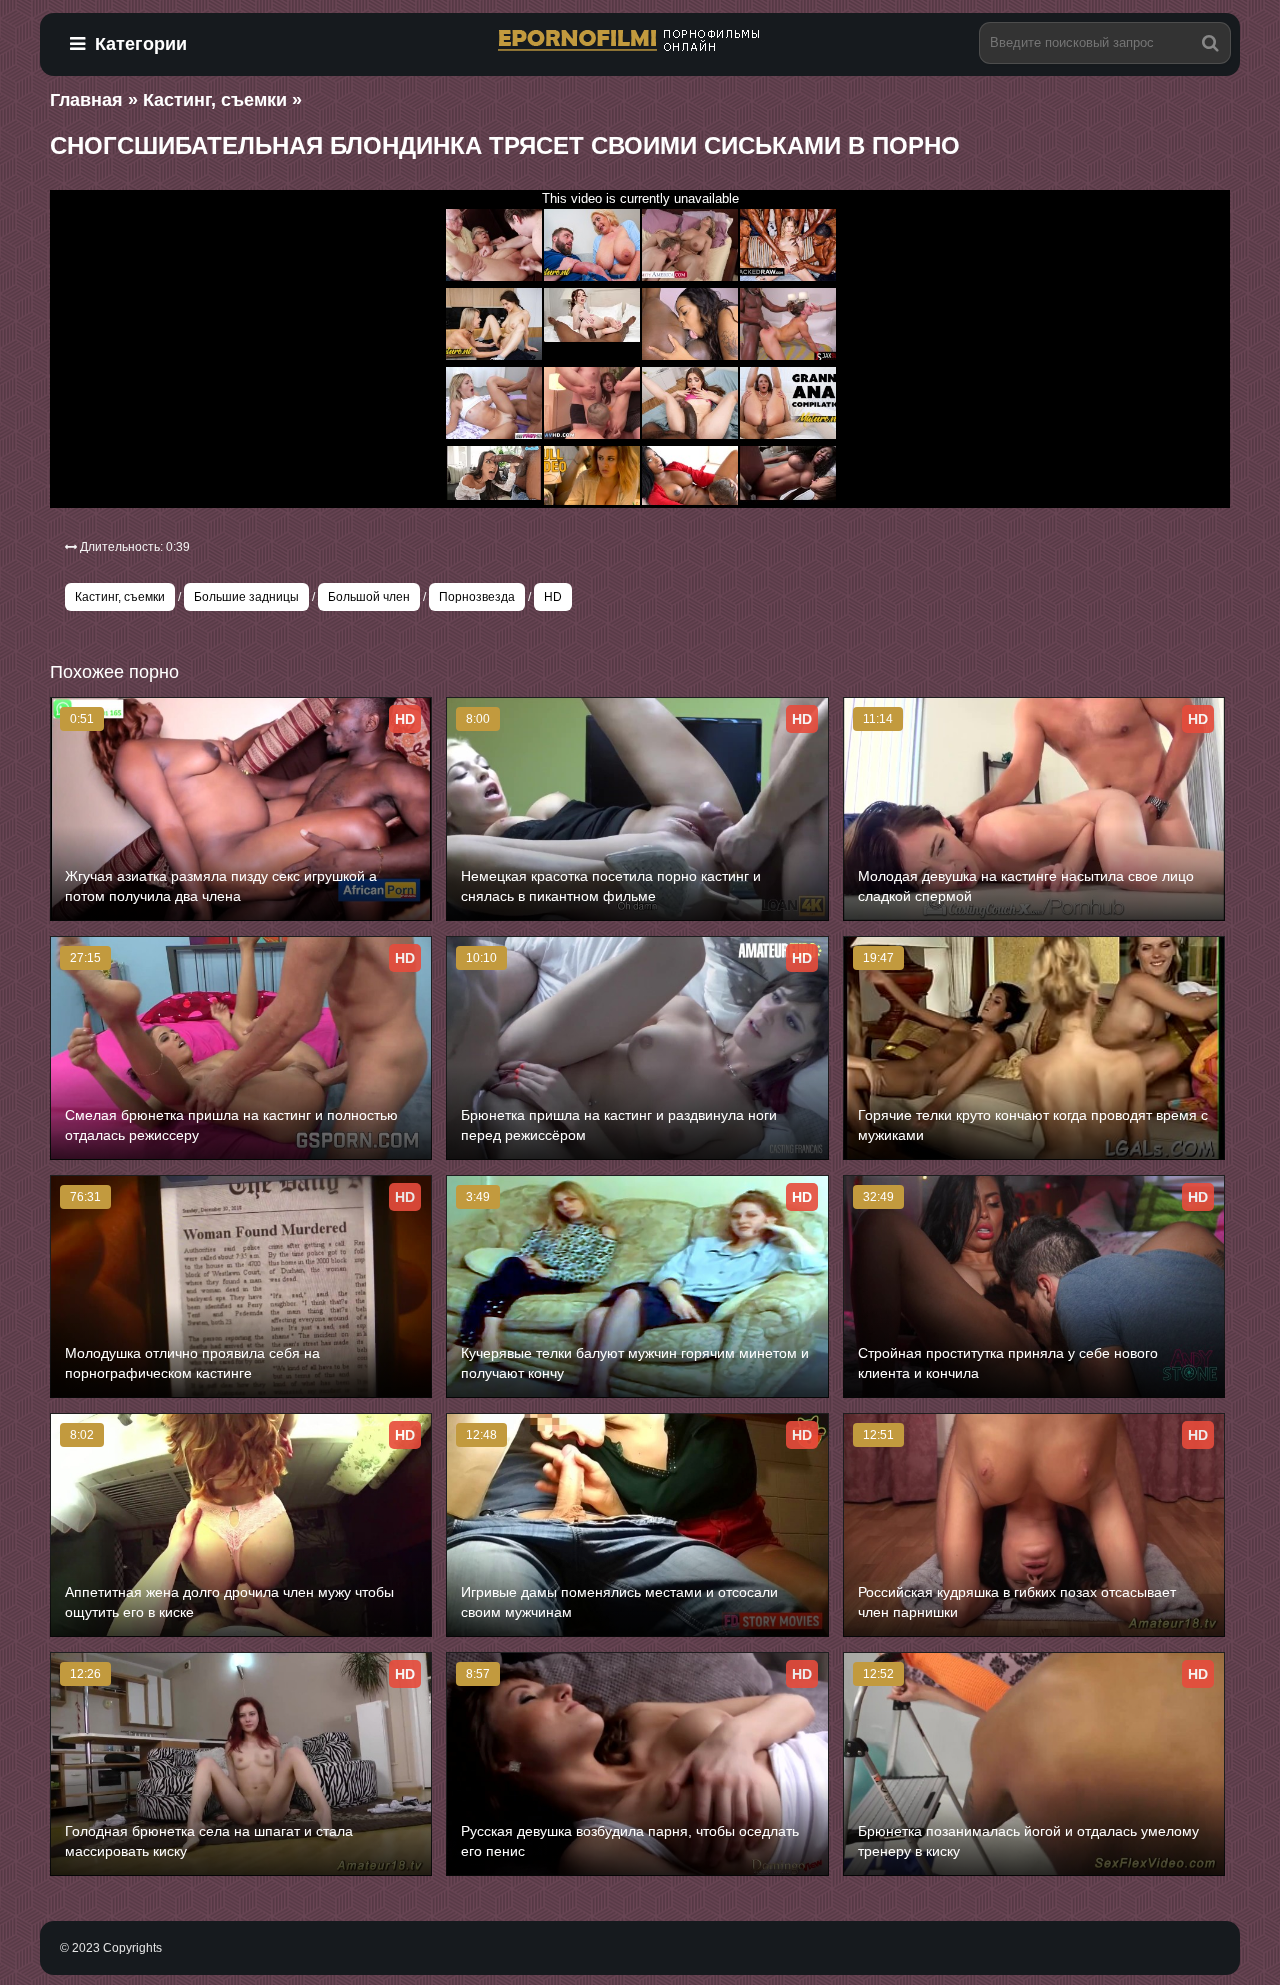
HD (553, 597)
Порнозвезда (477, 597)
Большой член (369, 597)
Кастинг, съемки (120, 597)
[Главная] (640, 41)
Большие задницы (246, 597)
